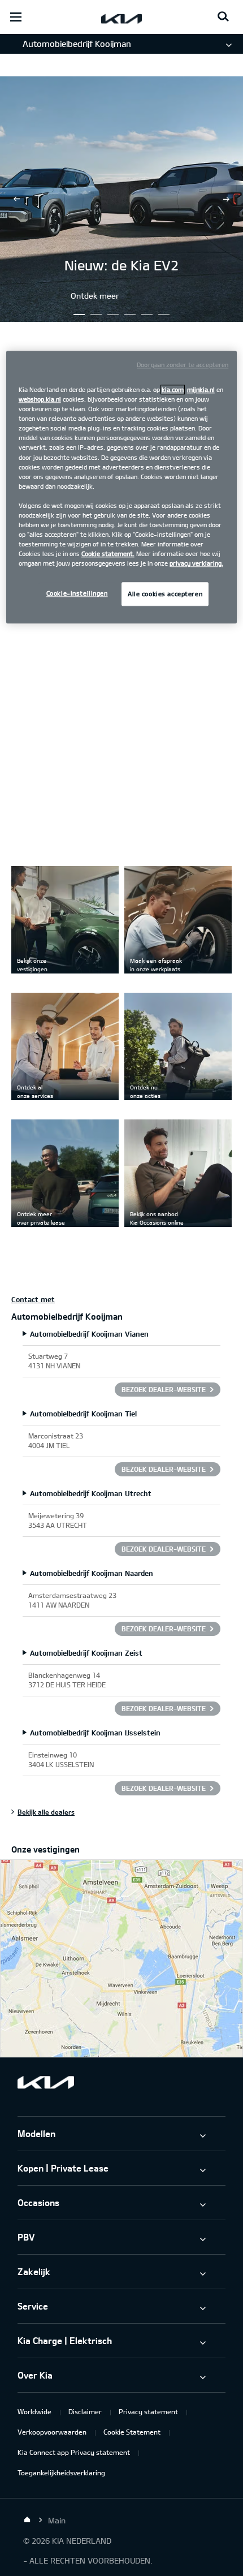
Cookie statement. (108, 553)
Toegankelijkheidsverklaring (61, 2472)
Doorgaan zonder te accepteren (183, 365)
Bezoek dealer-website (164, 1389)
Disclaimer (85, 2411)
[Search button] (223, 17)
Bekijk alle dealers (46, 1812)
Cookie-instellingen (77, 594)
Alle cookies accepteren (165, 594)
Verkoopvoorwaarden (52, 2432)
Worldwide (34, 2411)
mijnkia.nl (201, 389)
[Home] (27, 2520)
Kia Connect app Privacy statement (74, 2452)
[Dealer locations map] (121, 1958)
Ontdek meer (95, 296)
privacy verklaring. (196, 564)
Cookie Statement (132, 2432)
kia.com (173, 389)
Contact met (33, 1299)
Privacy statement (148, 2411)
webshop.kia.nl (40, 399)
